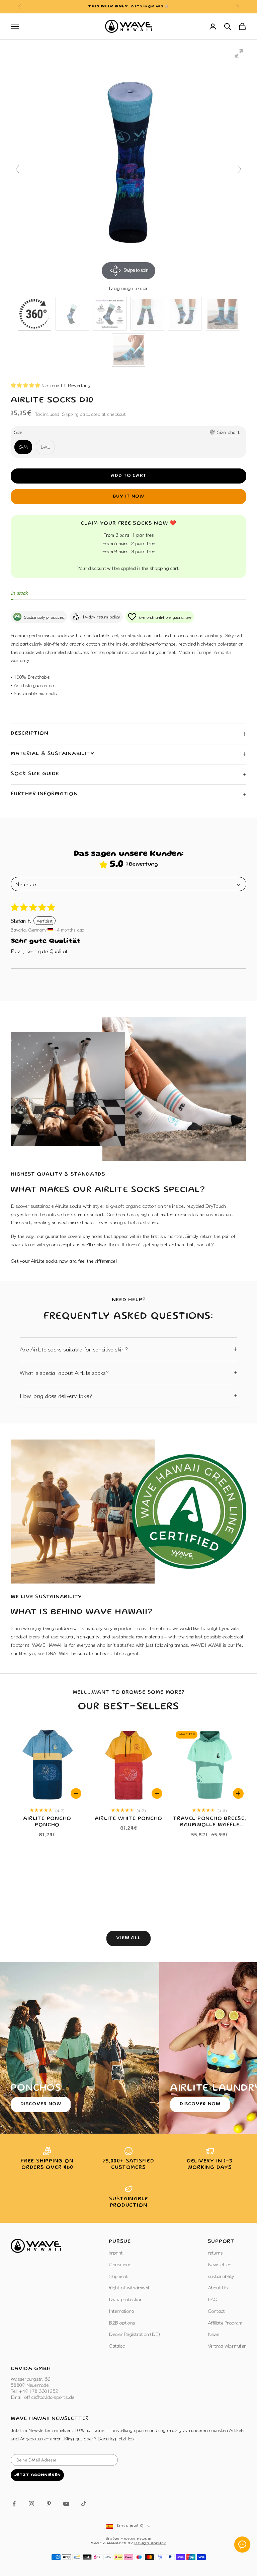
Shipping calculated (81, 414)
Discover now (41, 2104)
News (214, 2334)
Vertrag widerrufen (227, 2345)
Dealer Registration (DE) (134, 2334)
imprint (116, 2252)
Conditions (120, 2264)
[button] (26, 385)
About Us (218, 2287)
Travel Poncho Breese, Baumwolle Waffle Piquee (209, 1823)
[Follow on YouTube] (66, 2504)
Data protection (125, 2299)
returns (215, 2252)
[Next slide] (240, 169)
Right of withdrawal (129, 2287)
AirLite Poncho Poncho (47, 1822)
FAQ (213, 2299)
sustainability (221, 2276)
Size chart (228, 432)
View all (129, 1938)
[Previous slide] (17, 169)
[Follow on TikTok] (84, 2504)
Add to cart (129, 476)
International (121, 2311)
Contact (216, 2311)
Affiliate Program (225, 2322)
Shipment (118, 2276)
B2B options (122, 2322)
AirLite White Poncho (129, 1819)
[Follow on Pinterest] (49, 2504)
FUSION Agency (150, 2544)
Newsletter (219, 2264)
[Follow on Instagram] (31, 2504)
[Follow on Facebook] (14, 2504)
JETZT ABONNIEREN (37, 2475)
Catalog (117, 2345)
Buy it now (128, 497)
